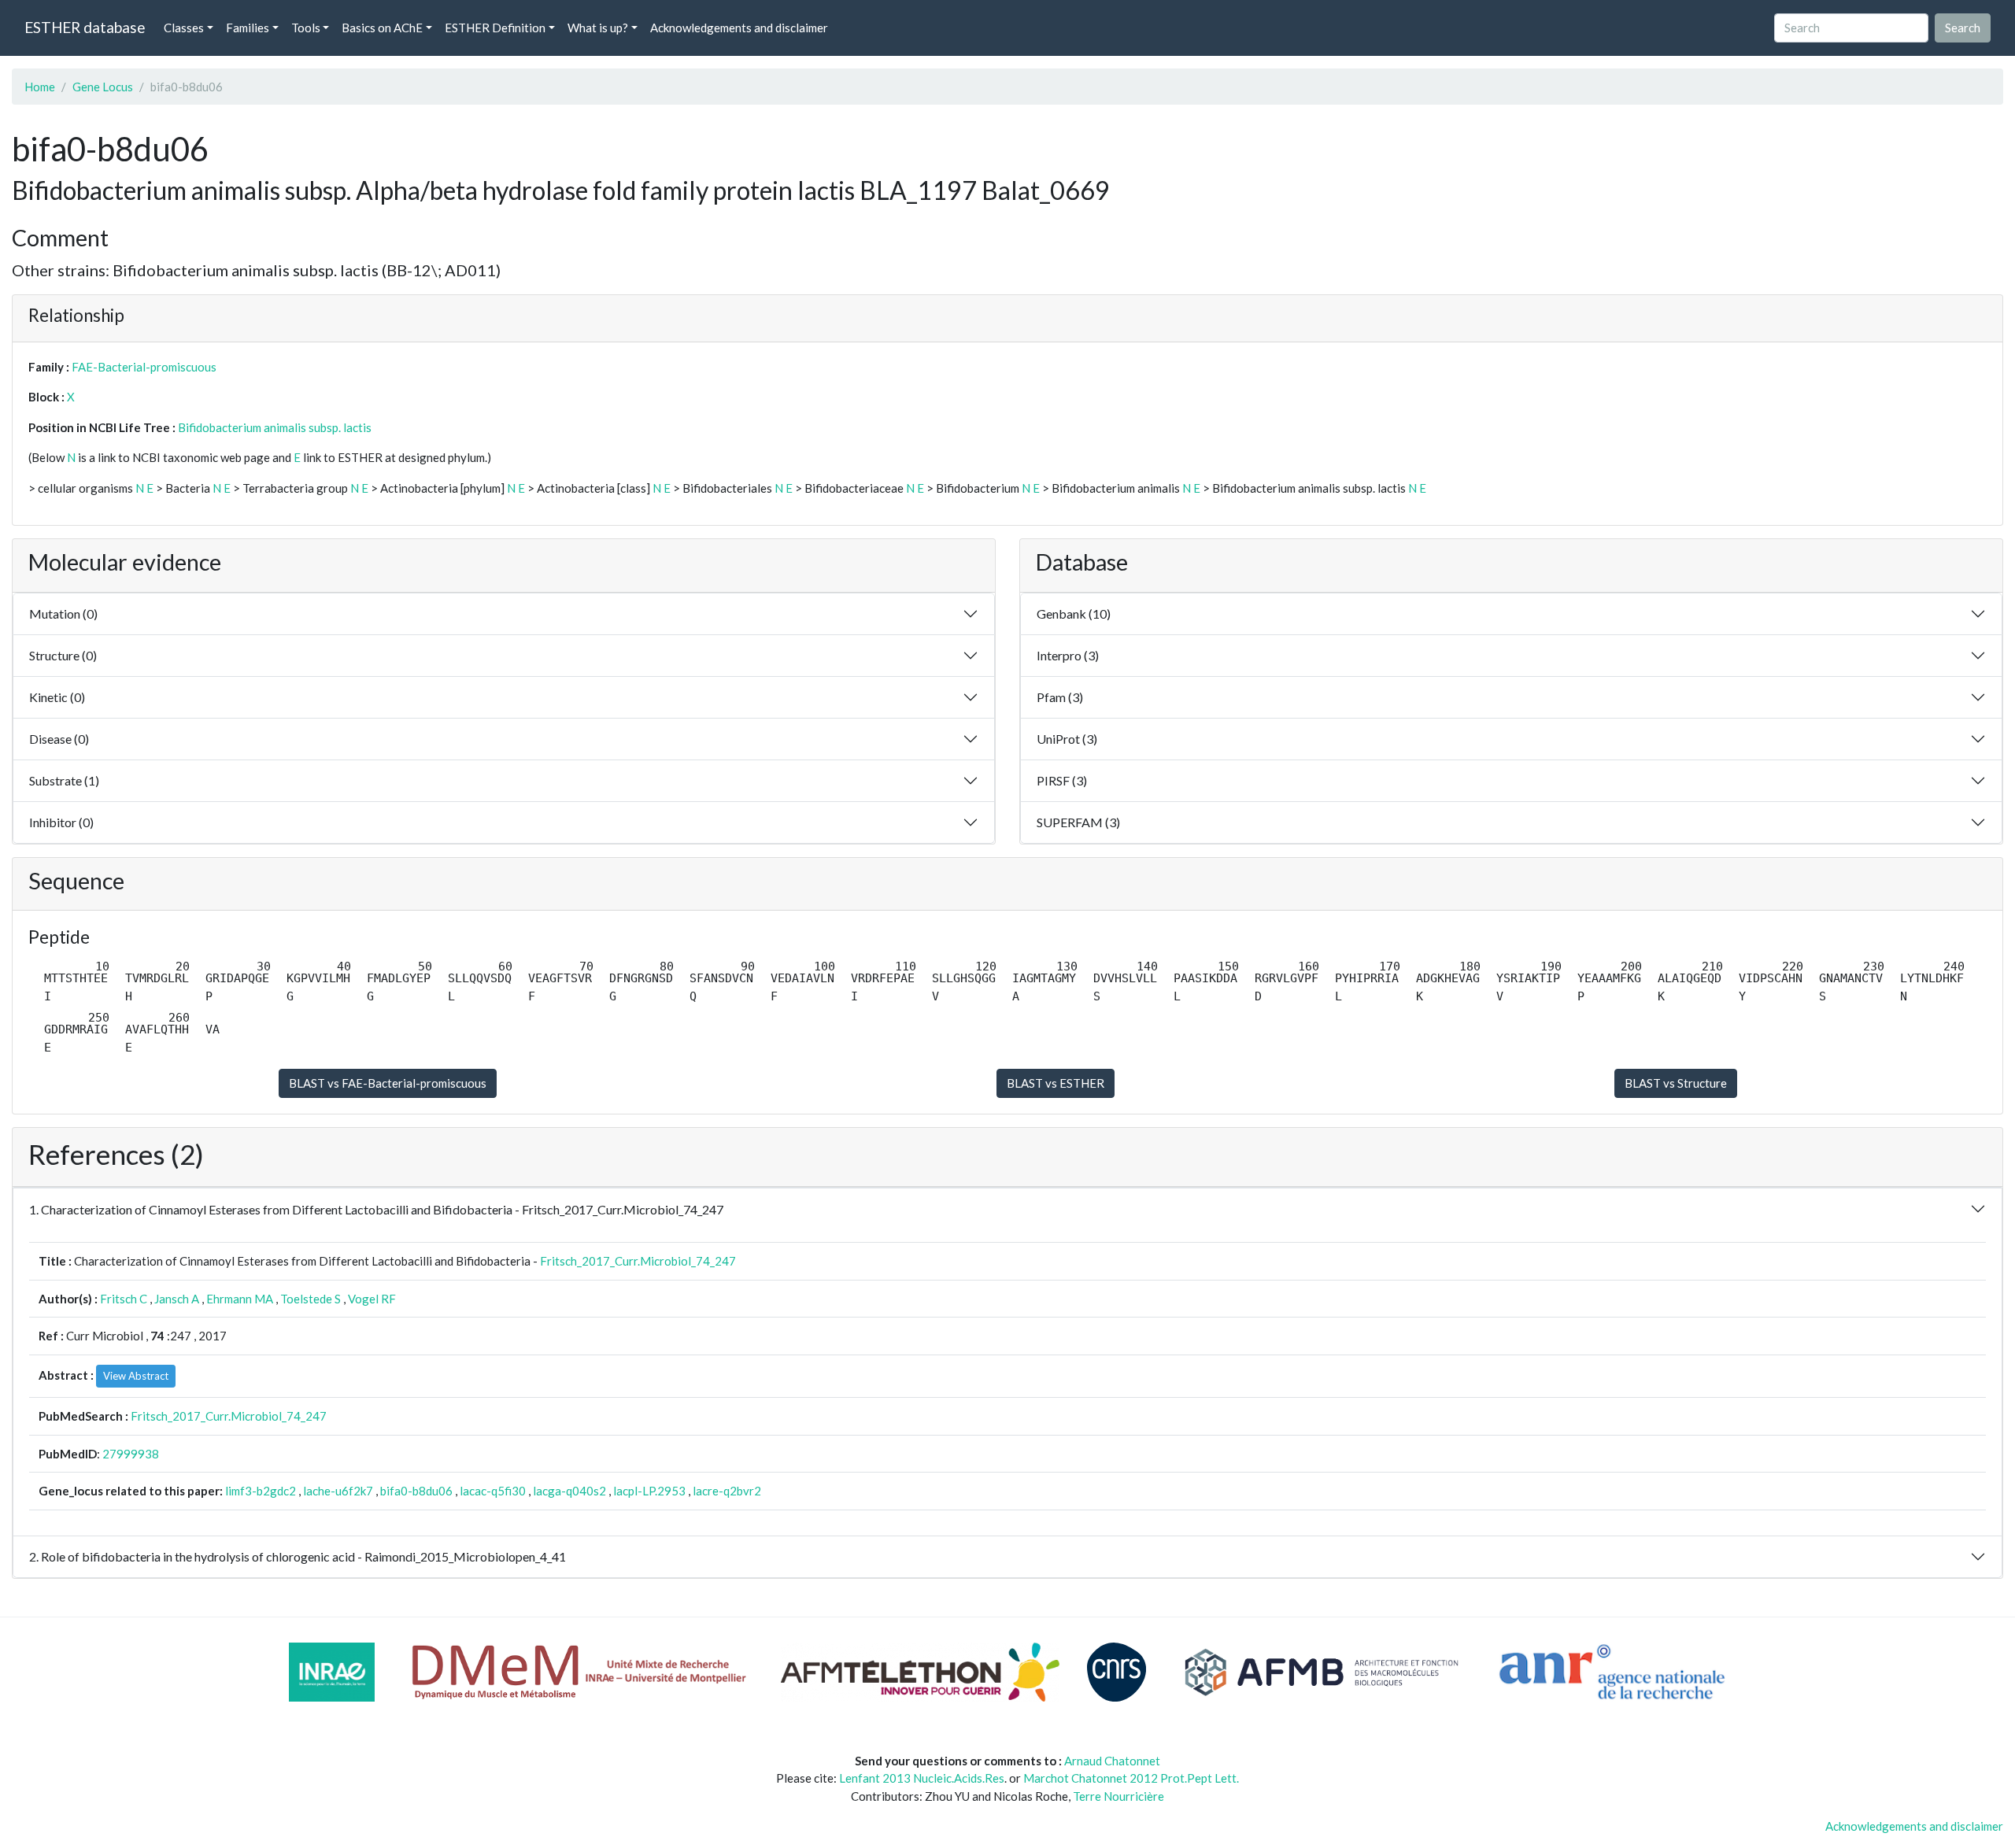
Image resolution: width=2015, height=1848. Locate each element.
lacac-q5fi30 (493, 1491)
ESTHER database (85, 27)
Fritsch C (124, 1299)
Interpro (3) (1068, 655)
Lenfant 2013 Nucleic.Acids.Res (922, 1778)
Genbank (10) (1074, 614)
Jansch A (177, 1299)
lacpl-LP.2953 (649, 1491)
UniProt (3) (1067, 739)
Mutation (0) (63, 614)
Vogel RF (372, 1299)
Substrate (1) (64, 780)
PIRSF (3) (1062, 780)
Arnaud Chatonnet (1112, 1761)
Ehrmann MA (240, 1299)
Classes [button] (184, 28)
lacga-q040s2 (569, 1491)
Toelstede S (311, 1299)
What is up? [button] (598, 28)
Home (40, 87)
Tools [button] (306, 28)
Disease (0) (59, 739)
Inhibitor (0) (61, 822)
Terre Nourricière (1118, 1796)
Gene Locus (103, 87)
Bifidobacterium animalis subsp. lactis (275, 427)
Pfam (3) (1060, 697)
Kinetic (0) (57, 697)
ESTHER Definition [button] (495, 28)
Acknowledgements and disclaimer (739, 28)
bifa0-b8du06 (416, 1491)
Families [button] (248, 28)
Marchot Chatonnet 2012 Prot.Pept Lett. (1131, 1778)
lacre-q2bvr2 (727, 1491)
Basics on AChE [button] (382, 28)
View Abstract (136, 1376)
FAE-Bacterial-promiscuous (144, 367)
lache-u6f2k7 (338, 1491)
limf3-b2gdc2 (261, 1491)
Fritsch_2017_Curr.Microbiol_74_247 (638, 1261)
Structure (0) (63, 655)
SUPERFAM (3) (1078, 822)
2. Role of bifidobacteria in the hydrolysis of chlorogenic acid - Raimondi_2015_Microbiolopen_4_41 (298, 1556)
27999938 (131, 1454)
